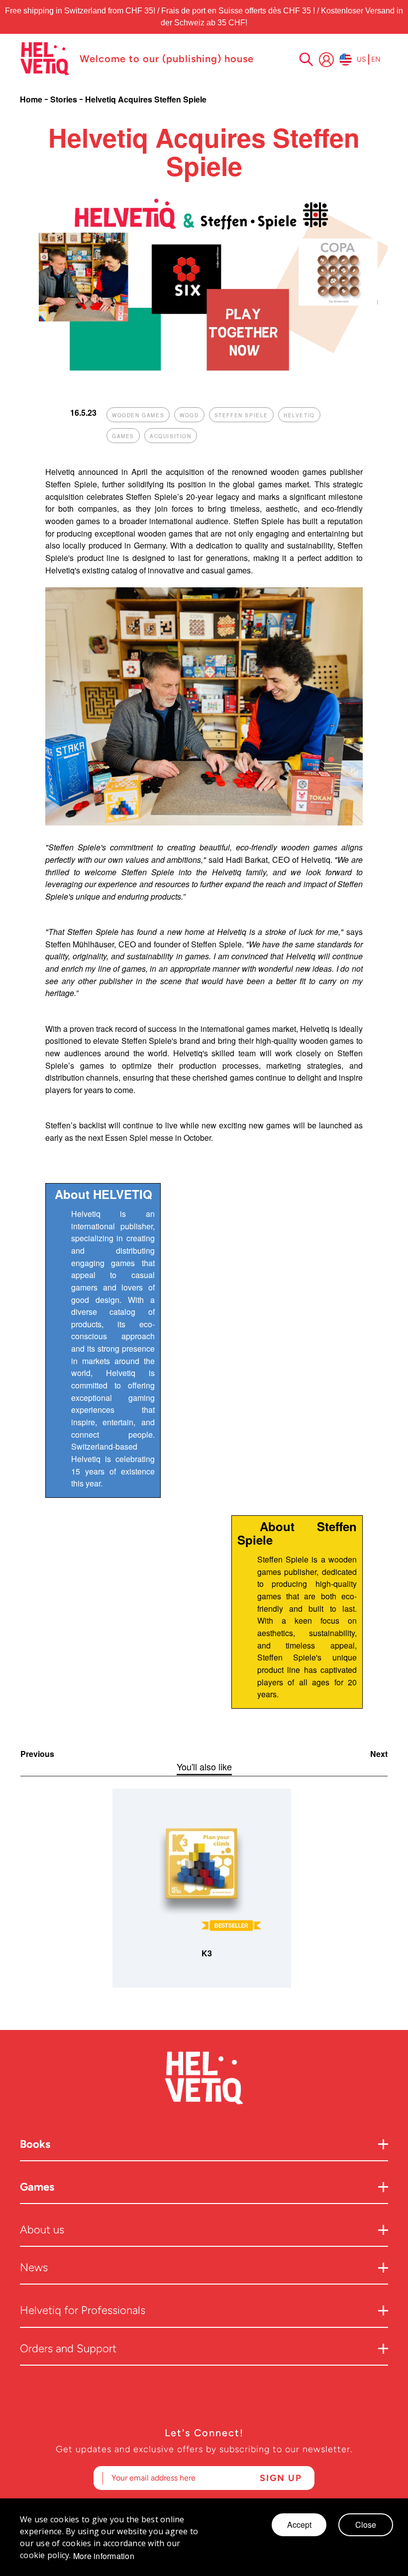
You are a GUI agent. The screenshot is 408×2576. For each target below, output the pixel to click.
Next (379, 1754)
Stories (65, 99)
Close (366, 2525)
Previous (37, 1754)
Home (32, 99)
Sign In (326, 60)
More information (104, 2556)
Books (35, 2144)
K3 (207, 1953)
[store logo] (45, 59)
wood (189, 415)
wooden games (138, 415)
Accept (299, 2525)
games (123, 436)
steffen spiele (241, 415)
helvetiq (299, 415)
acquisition (171, 436)
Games (37, 2187)
